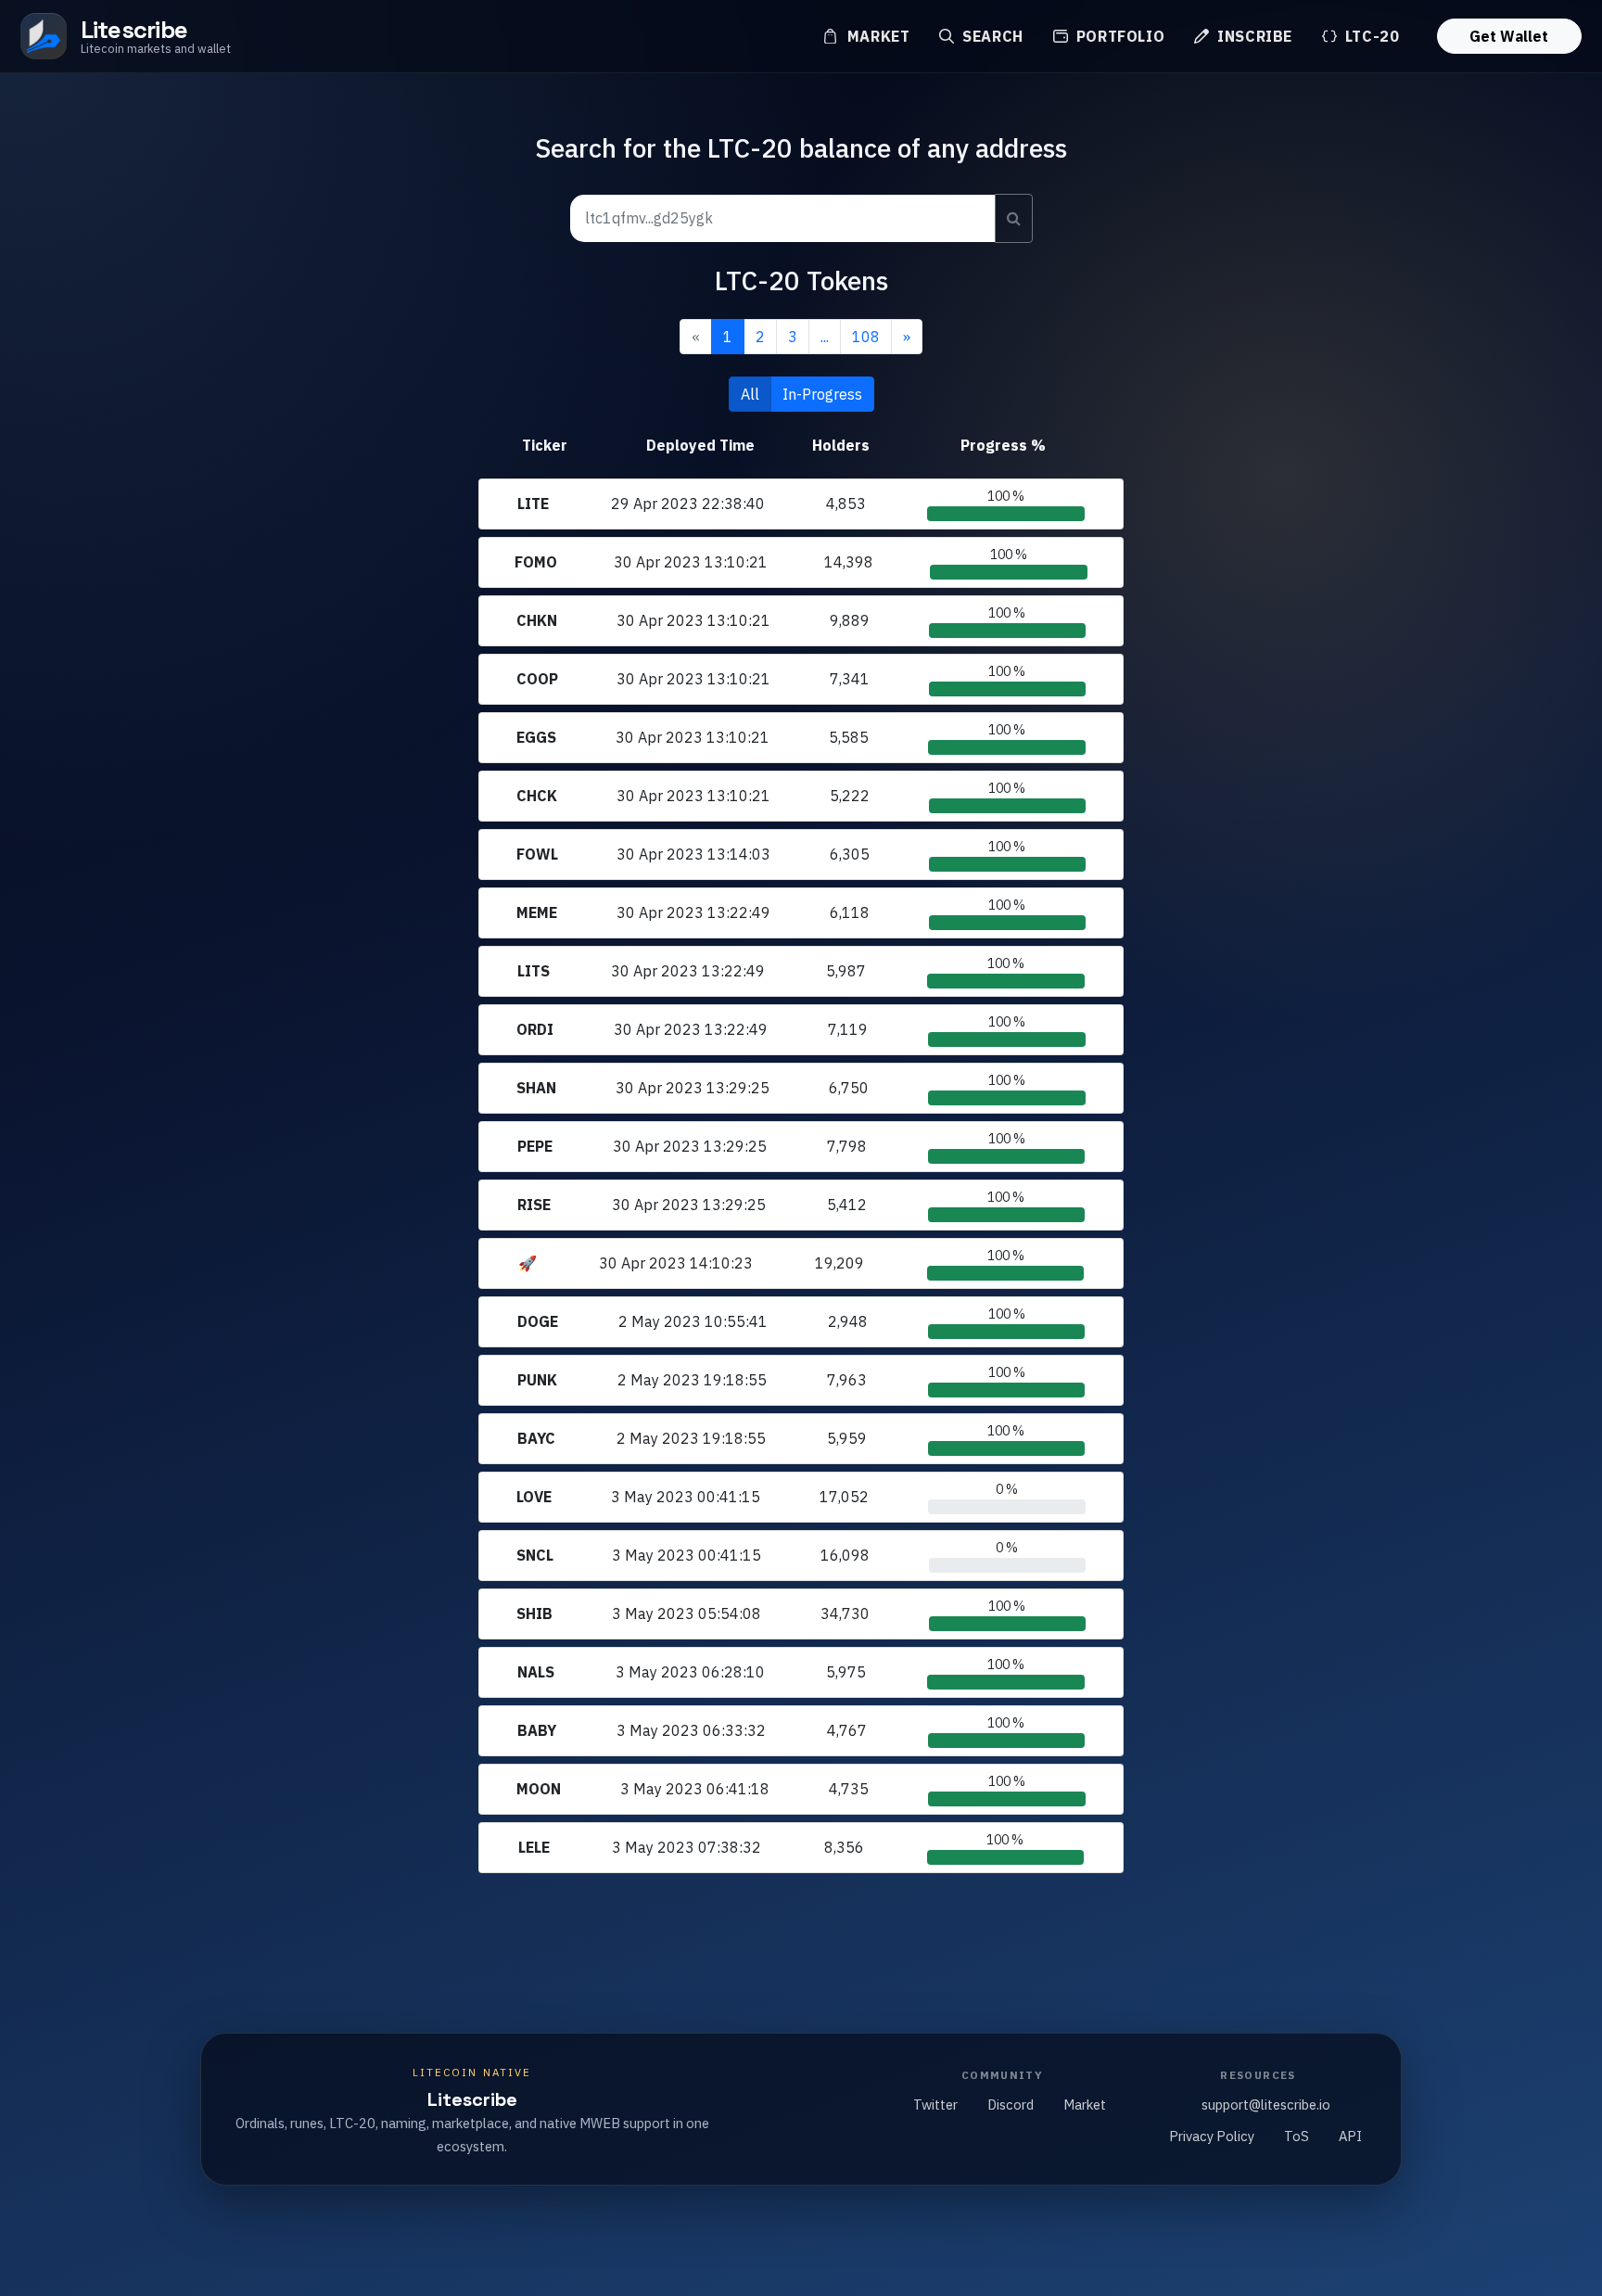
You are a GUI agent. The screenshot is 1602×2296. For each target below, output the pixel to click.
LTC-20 (1370, 36)
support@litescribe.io (1266, 2105)
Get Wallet (1509, 36)
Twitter (935, 2105)
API (1350, 2136)
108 (866, 337)
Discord (1011, 2105)
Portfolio (1118, 36)
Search (990, 36)
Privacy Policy (1212, 2136)
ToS (1297, 2136)
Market (876, 36)
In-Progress (822, 394)
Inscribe (1252, 36)
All (750, 394)
